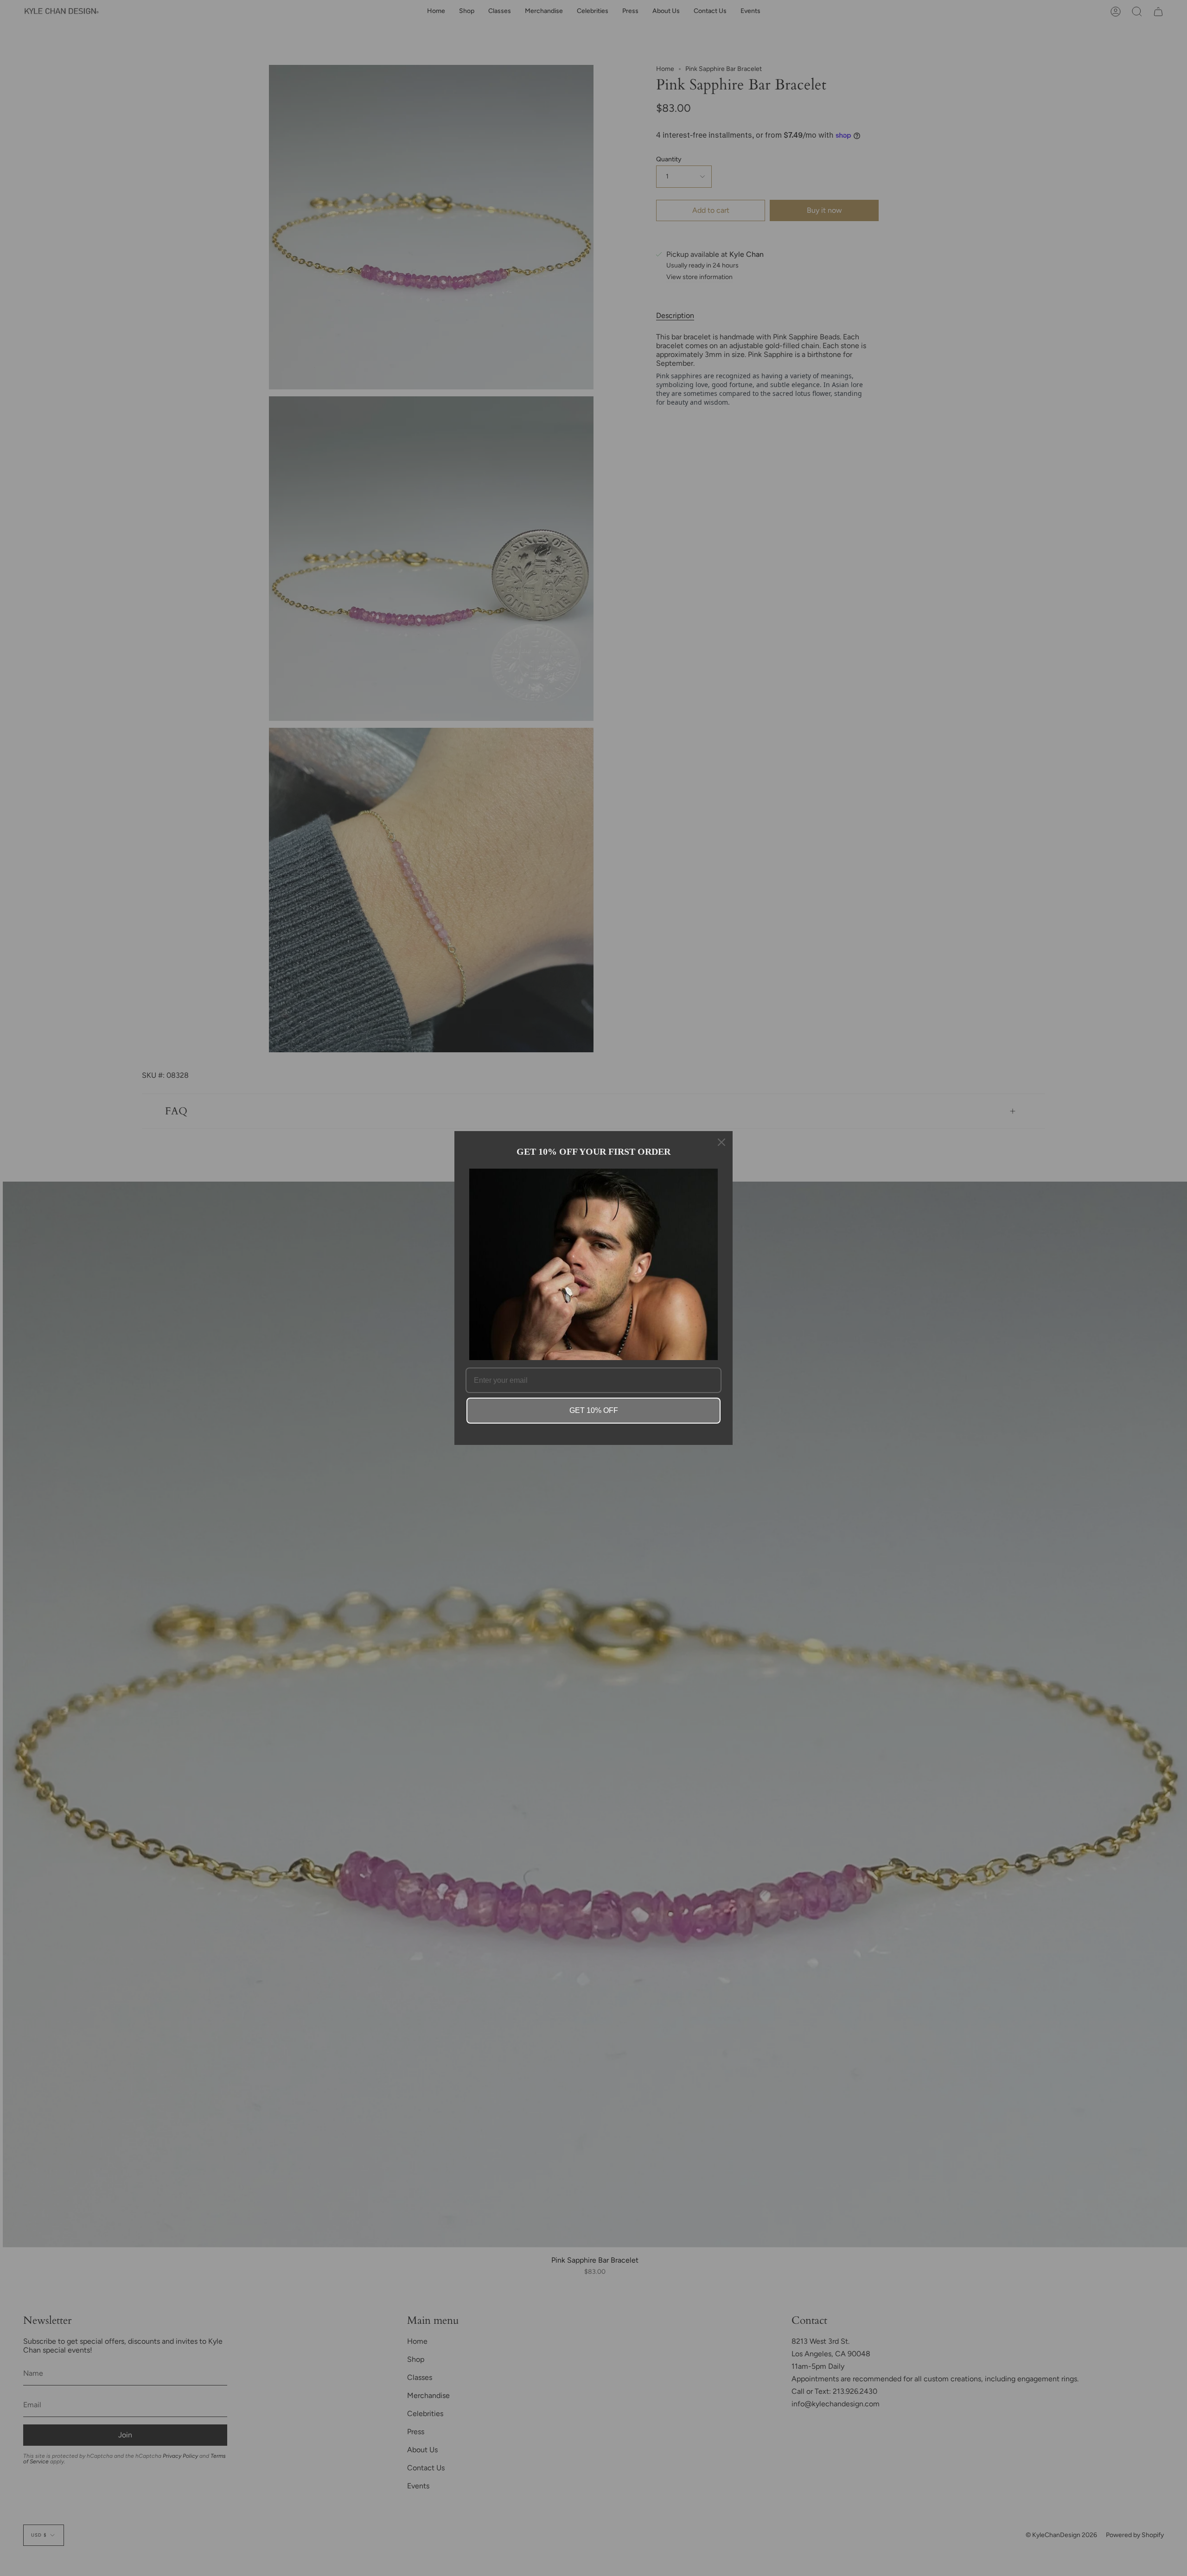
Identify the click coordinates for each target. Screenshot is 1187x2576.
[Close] (721, 1142)
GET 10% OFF (594, 1410)
